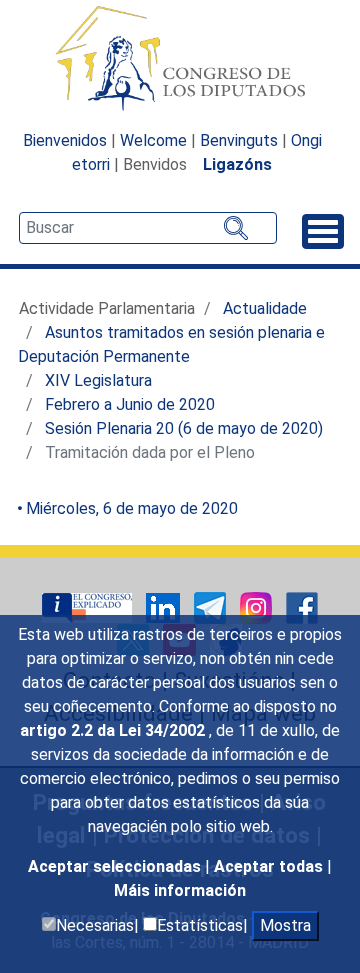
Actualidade (265, 308)
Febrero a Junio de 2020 (130, 404)
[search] (148, 228)
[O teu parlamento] (89, 606)
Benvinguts (239, 140)
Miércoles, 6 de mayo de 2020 (132, 508)
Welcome (153, 140)
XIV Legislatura (98, 380)
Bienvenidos (65, 140)
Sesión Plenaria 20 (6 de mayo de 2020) (184, 428)
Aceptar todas (270, 866)
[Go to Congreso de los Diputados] (180, 58)
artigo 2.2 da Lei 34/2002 (114, 730)
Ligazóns (237, 164)
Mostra (285, 925)
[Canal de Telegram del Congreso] (212, 606)
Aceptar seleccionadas (116, 866)
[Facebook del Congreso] (302, 606)
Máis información (180, 890)
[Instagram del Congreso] (258, 606)
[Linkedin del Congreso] (165, 606)
